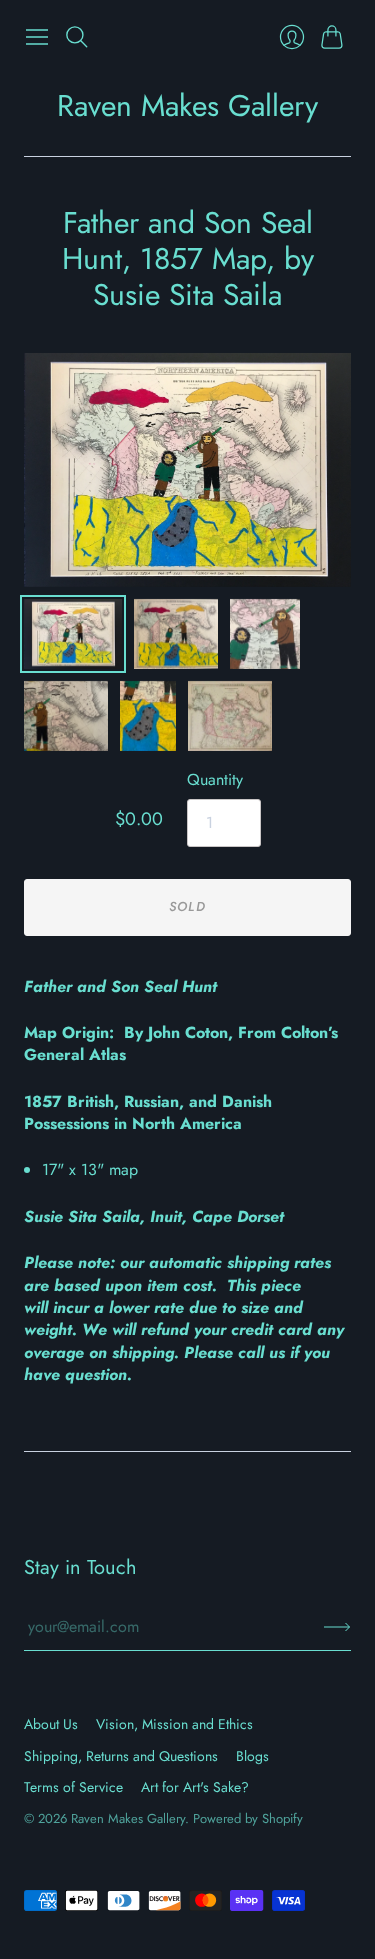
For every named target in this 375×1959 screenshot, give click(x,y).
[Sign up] (337, 1627)
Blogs (252, 1756)
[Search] (77, 37)
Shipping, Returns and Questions (121, 1756)
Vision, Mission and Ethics (174, 1724)
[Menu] (37, 37)
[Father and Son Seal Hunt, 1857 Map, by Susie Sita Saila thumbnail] (73, 634)
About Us (51, 1724)
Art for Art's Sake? (195, 1787)
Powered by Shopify (248, 1818)
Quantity (215, 780)
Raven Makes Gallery (187, 105)
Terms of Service (73, 1787)
